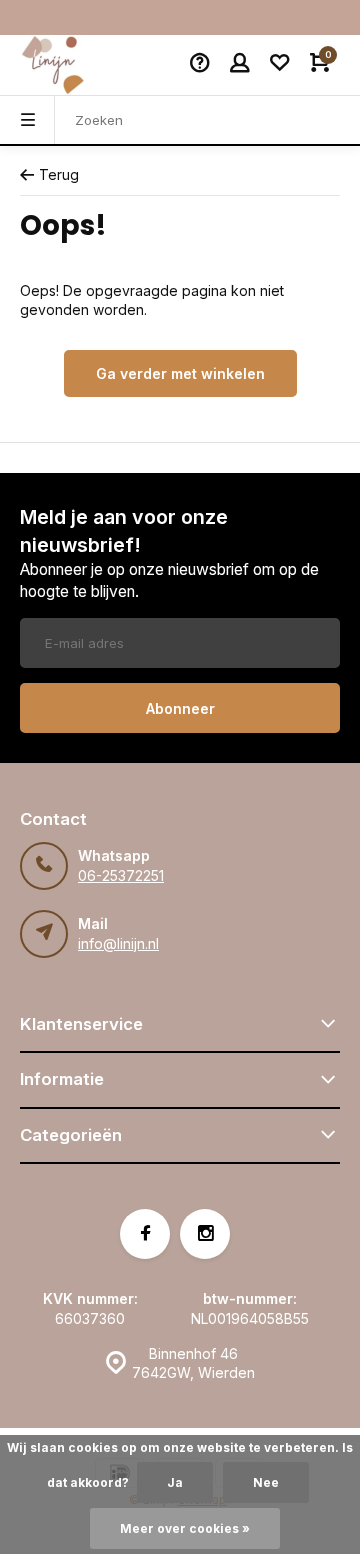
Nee (266, 1482)
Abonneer (180, 708)
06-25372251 (121, 875)
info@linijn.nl (118, 943)
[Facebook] (145, 1234)
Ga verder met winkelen (180, 373)
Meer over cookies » (185, 1528)
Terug (59, 174)
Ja (175, 1482)
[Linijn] (80, 65)
